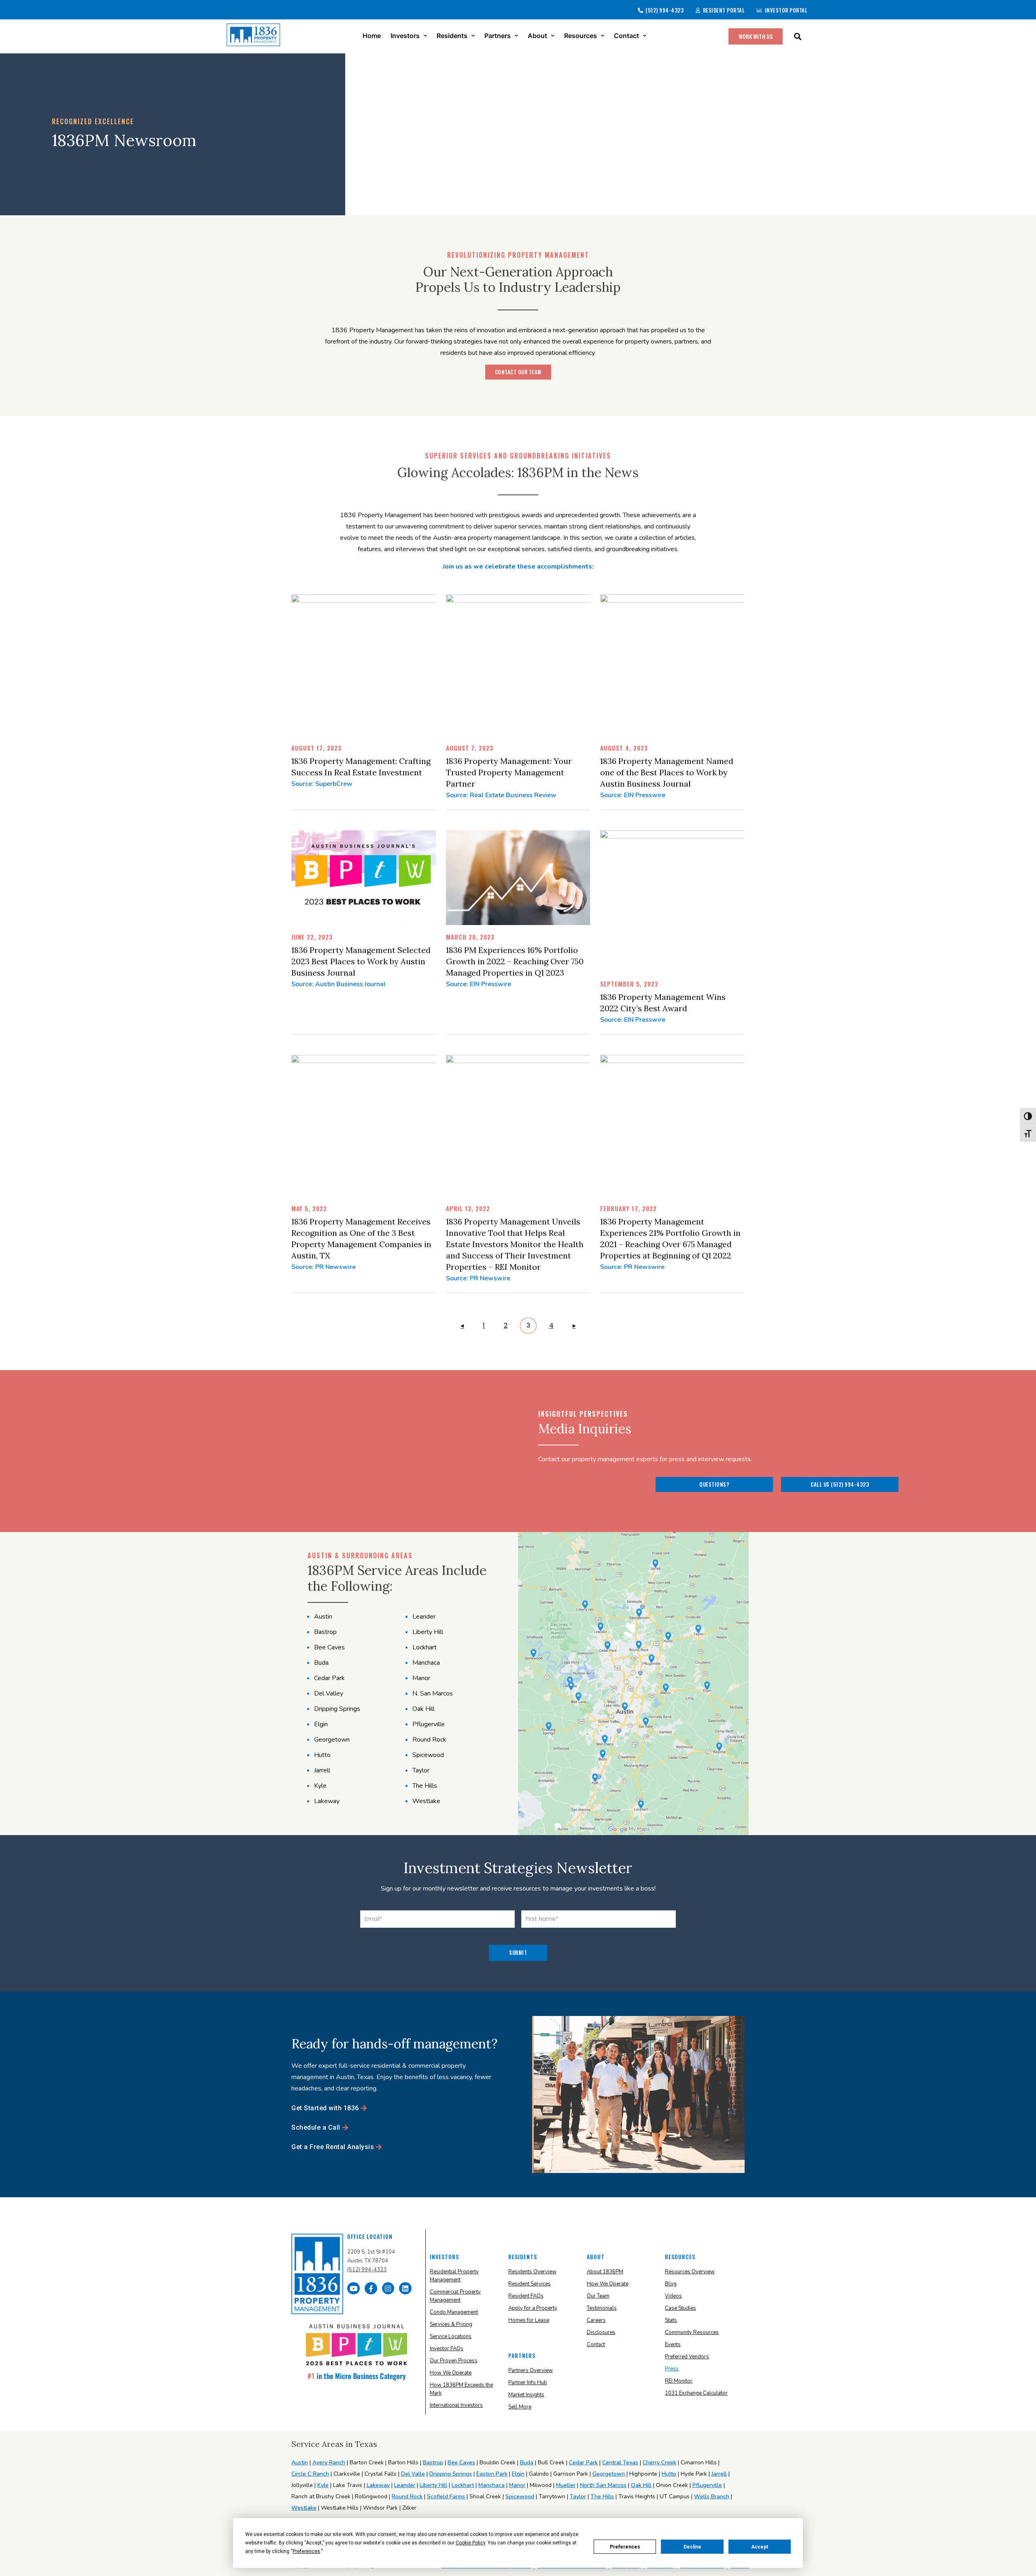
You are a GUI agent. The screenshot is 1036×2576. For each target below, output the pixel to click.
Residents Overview (532, 2272)
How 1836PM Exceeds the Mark (461, 2389)
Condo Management (454, 2312)
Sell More (520, 2407)
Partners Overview (531, 2370)
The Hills (602, 2496)
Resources (581, 36)
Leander (405, 2485)
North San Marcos (603, 2485)
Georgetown (609, 2474)
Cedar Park (583, 2462)
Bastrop (433, 2462)
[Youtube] (353, 2288)
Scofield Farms (446, 2496)
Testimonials (602, 2308)
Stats (671, 2320)
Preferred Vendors (687, 2357)
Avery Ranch (329, 2462)
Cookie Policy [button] (470, 2543)
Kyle (323, 2485)
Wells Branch (712, 2496)
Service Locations (451, 2336)
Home (372, 36)
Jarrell (719, 2474)
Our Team (598, 2296)
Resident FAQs (526, 2296)
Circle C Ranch (310, 2474)
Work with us (756, 36)
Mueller (566, 2485)
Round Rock (407, 2496)
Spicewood (520, 2496)
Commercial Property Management (455, 2296)
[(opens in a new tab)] (399, 665)
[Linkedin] (405, 2288)
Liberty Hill (433, 2485)
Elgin (518, 2474)
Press (672, 2369)
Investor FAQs (447, 2349)
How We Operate (451, 2373)
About (537, 36)
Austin (300, 2462)
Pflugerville (707, 2485)
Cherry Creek (659, 2462)
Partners (498, 36)
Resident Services (530, 2284)
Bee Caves (461, 2462)
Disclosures (601, 2332)
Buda (527, 2462)
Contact (626, 36)
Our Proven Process (454, 2361)
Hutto (669, 2474)
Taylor (578, 2496)
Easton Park (492, 2474)
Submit (518, 1952)
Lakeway (378, 2485)
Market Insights (526, 2395)
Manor (517, 2485)
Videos (673, 2296)
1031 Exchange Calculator (696, 2393)
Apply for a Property (533, 2308)
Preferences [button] (306, 2551)
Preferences (625, 2547)
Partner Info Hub (528, 2383)
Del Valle (413, 2474)
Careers (596, 2320)
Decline (692, 2547)
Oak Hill (641, 2485)
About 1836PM (605, 2272)
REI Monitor (679, 2381)
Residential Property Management (454, 2276)
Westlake (304, 2508)
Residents (452, 36)
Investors (405, 36)
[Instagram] (388, 2288)
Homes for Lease (529, 2320)
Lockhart (463, 2485)
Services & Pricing (451, 2324)
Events (673, 2345)
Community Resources (692, 2332)
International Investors (456, 2405)
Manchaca (491, 2485)
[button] (797, 36)
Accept (760, 2547)
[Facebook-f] (371, 2288)
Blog (671, 2284)
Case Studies (680, 2308)
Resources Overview (690, 2272)
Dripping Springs (451, 2474)
